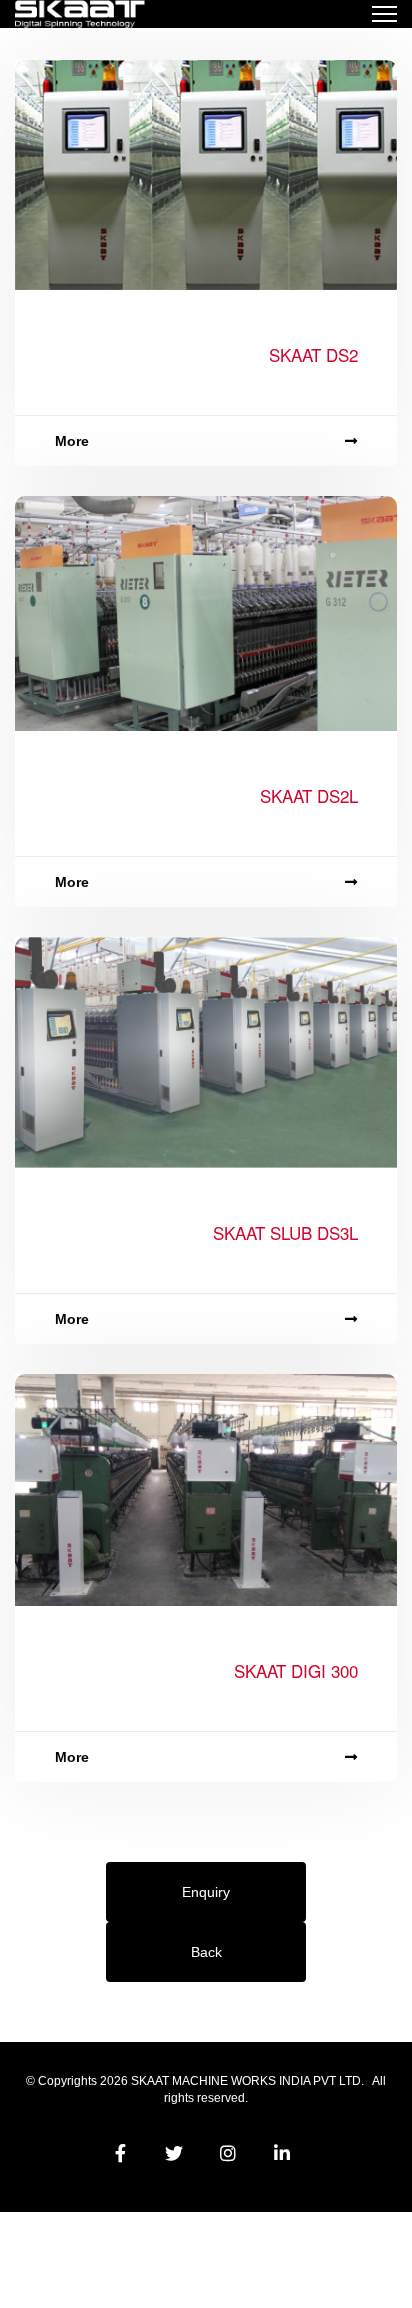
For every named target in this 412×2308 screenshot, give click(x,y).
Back (206, 1952)
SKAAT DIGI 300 (296, 1670)
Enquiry (206, 1892)
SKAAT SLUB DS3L (285, 1232)
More (72, 441)
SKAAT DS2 (313, 354)
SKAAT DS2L (309, 795)
